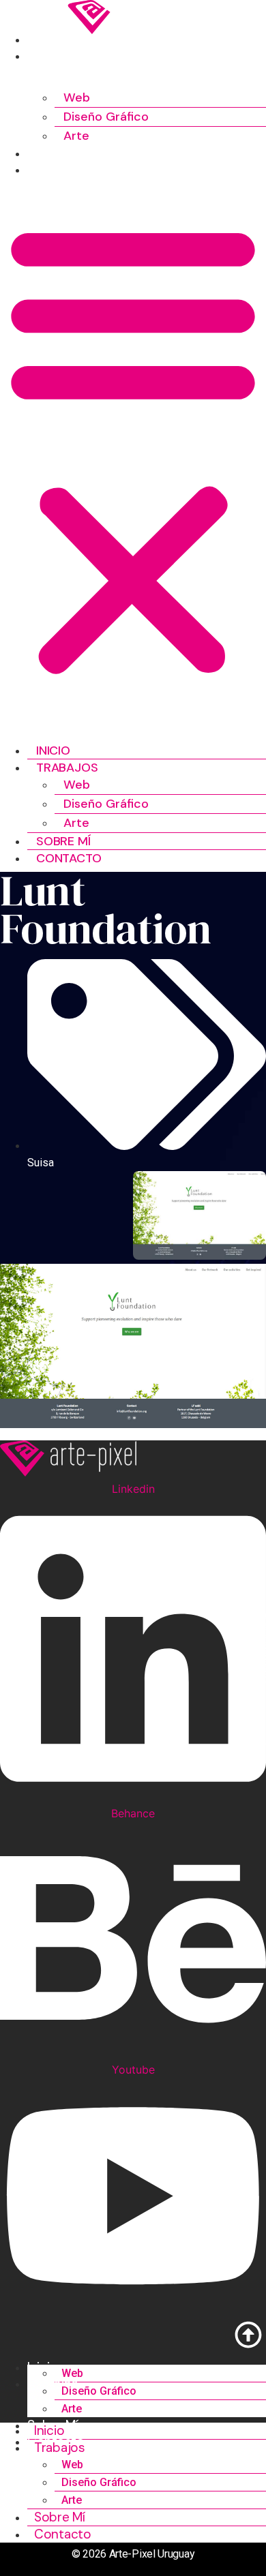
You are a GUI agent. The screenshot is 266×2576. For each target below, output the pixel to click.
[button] (133, 448)
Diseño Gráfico (106, 117)
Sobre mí (54, 153)
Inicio (44, 40)
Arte (76, 136)
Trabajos (58, 56)
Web (77, 97)
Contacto (60, 170)
